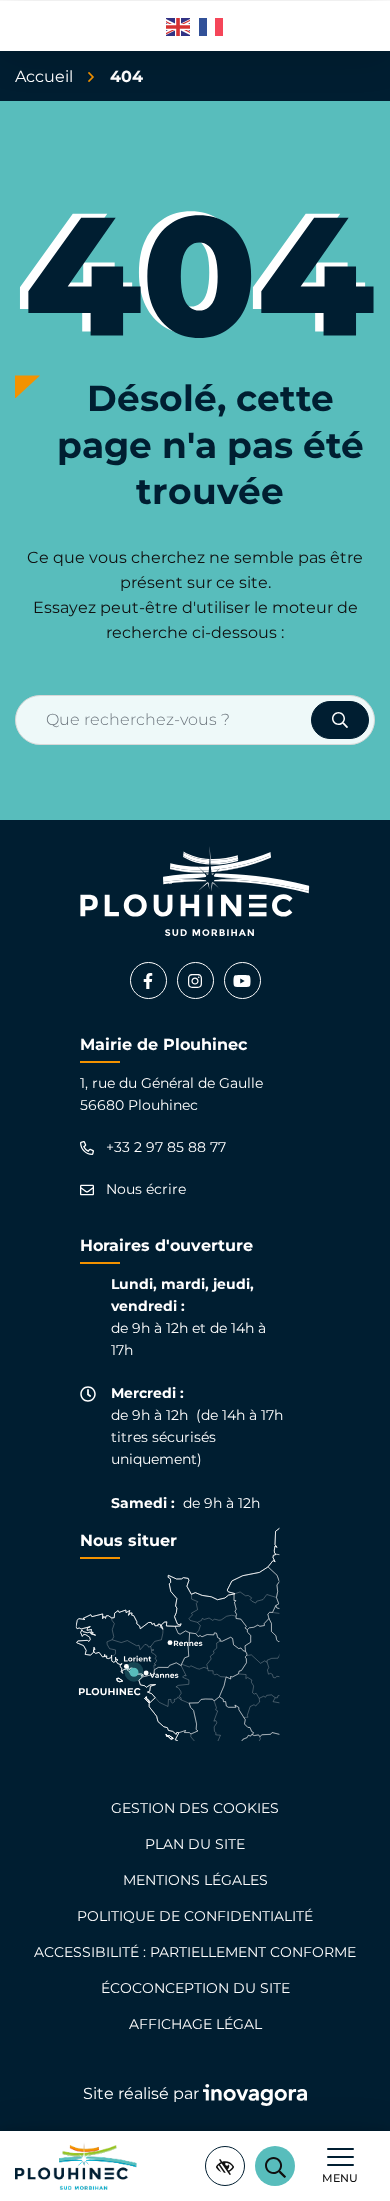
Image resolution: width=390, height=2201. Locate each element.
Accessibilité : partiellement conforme (195, 1952)
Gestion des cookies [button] (195, 1808)
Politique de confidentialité (195, 1916)
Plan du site (195, 1844)
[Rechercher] (340, 720)
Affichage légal (195, 2024)
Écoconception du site (195, 1988)
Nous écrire (146, 1189)
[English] (179, 25)
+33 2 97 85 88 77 (166, 1147)
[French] (212, 25)
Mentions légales (195, 1880)
